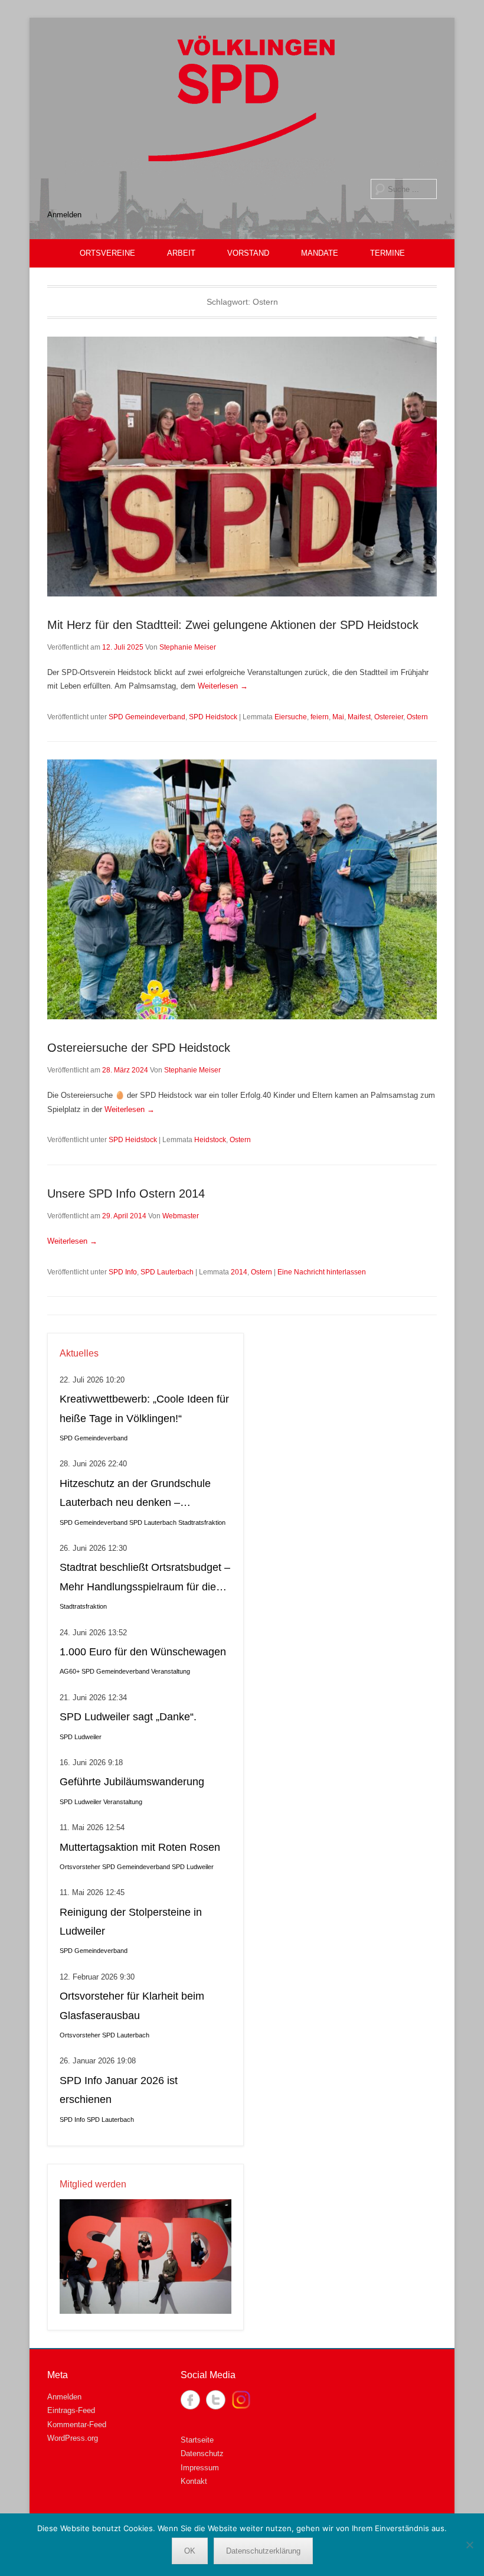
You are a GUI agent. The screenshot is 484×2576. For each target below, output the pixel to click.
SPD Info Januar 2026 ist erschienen (119, 2090)
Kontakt (194, 2481)
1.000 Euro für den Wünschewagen (143, 1652)
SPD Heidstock (213, 717)
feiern (320, 717)
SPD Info (123, 1272)
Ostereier (389, 717)
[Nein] (469, 2545)
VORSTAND (248, 253)
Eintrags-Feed (71, 2410)
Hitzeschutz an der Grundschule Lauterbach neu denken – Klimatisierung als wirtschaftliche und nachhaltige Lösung (136, 1495)
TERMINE (387, 253)
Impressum (200, 2468)
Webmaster (181, 1216)
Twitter (216, 2400)
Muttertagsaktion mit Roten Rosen (140, 1847)
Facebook (190, 2400)
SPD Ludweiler (81, 1737)
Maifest (359, 717)
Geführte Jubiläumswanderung (132, 1782)
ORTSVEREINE (107, 253)
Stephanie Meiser (188, 647)
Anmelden (64, 215)
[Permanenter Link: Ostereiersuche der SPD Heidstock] (242, 889)
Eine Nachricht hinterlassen (322, 1272)
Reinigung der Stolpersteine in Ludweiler (131, 1922)
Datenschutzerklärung (263, 2551)
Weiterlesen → (223, 686)
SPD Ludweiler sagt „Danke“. (128, 1717)
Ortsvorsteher (80, 1867)
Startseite (197, 2440)
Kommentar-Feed (77, 2425)
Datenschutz (202, 2453)
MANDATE (320, 253)
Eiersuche (291, 717)
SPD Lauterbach (167, 1272)
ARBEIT (181, 253)
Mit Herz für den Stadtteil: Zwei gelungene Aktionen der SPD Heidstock (235, 625)
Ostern (417, 717)
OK (190, 2551)
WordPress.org (73, 2438)
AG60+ (70, 1671)
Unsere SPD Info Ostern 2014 (126, 1194)
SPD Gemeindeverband (147, 717)
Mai (338, 717)
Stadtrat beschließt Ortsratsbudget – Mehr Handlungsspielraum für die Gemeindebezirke (145, 1579)
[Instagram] (241, 2400)
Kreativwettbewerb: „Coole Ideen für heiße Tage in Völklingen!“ (144, 1408)
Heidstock (210, 1140)
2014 (239, 1272)
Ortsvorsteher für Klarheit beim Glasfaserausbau (132, 2006)
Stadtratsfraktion (202, 1522)
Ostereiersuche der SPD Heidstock (139, 1048)
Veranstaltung (171, 1671)
